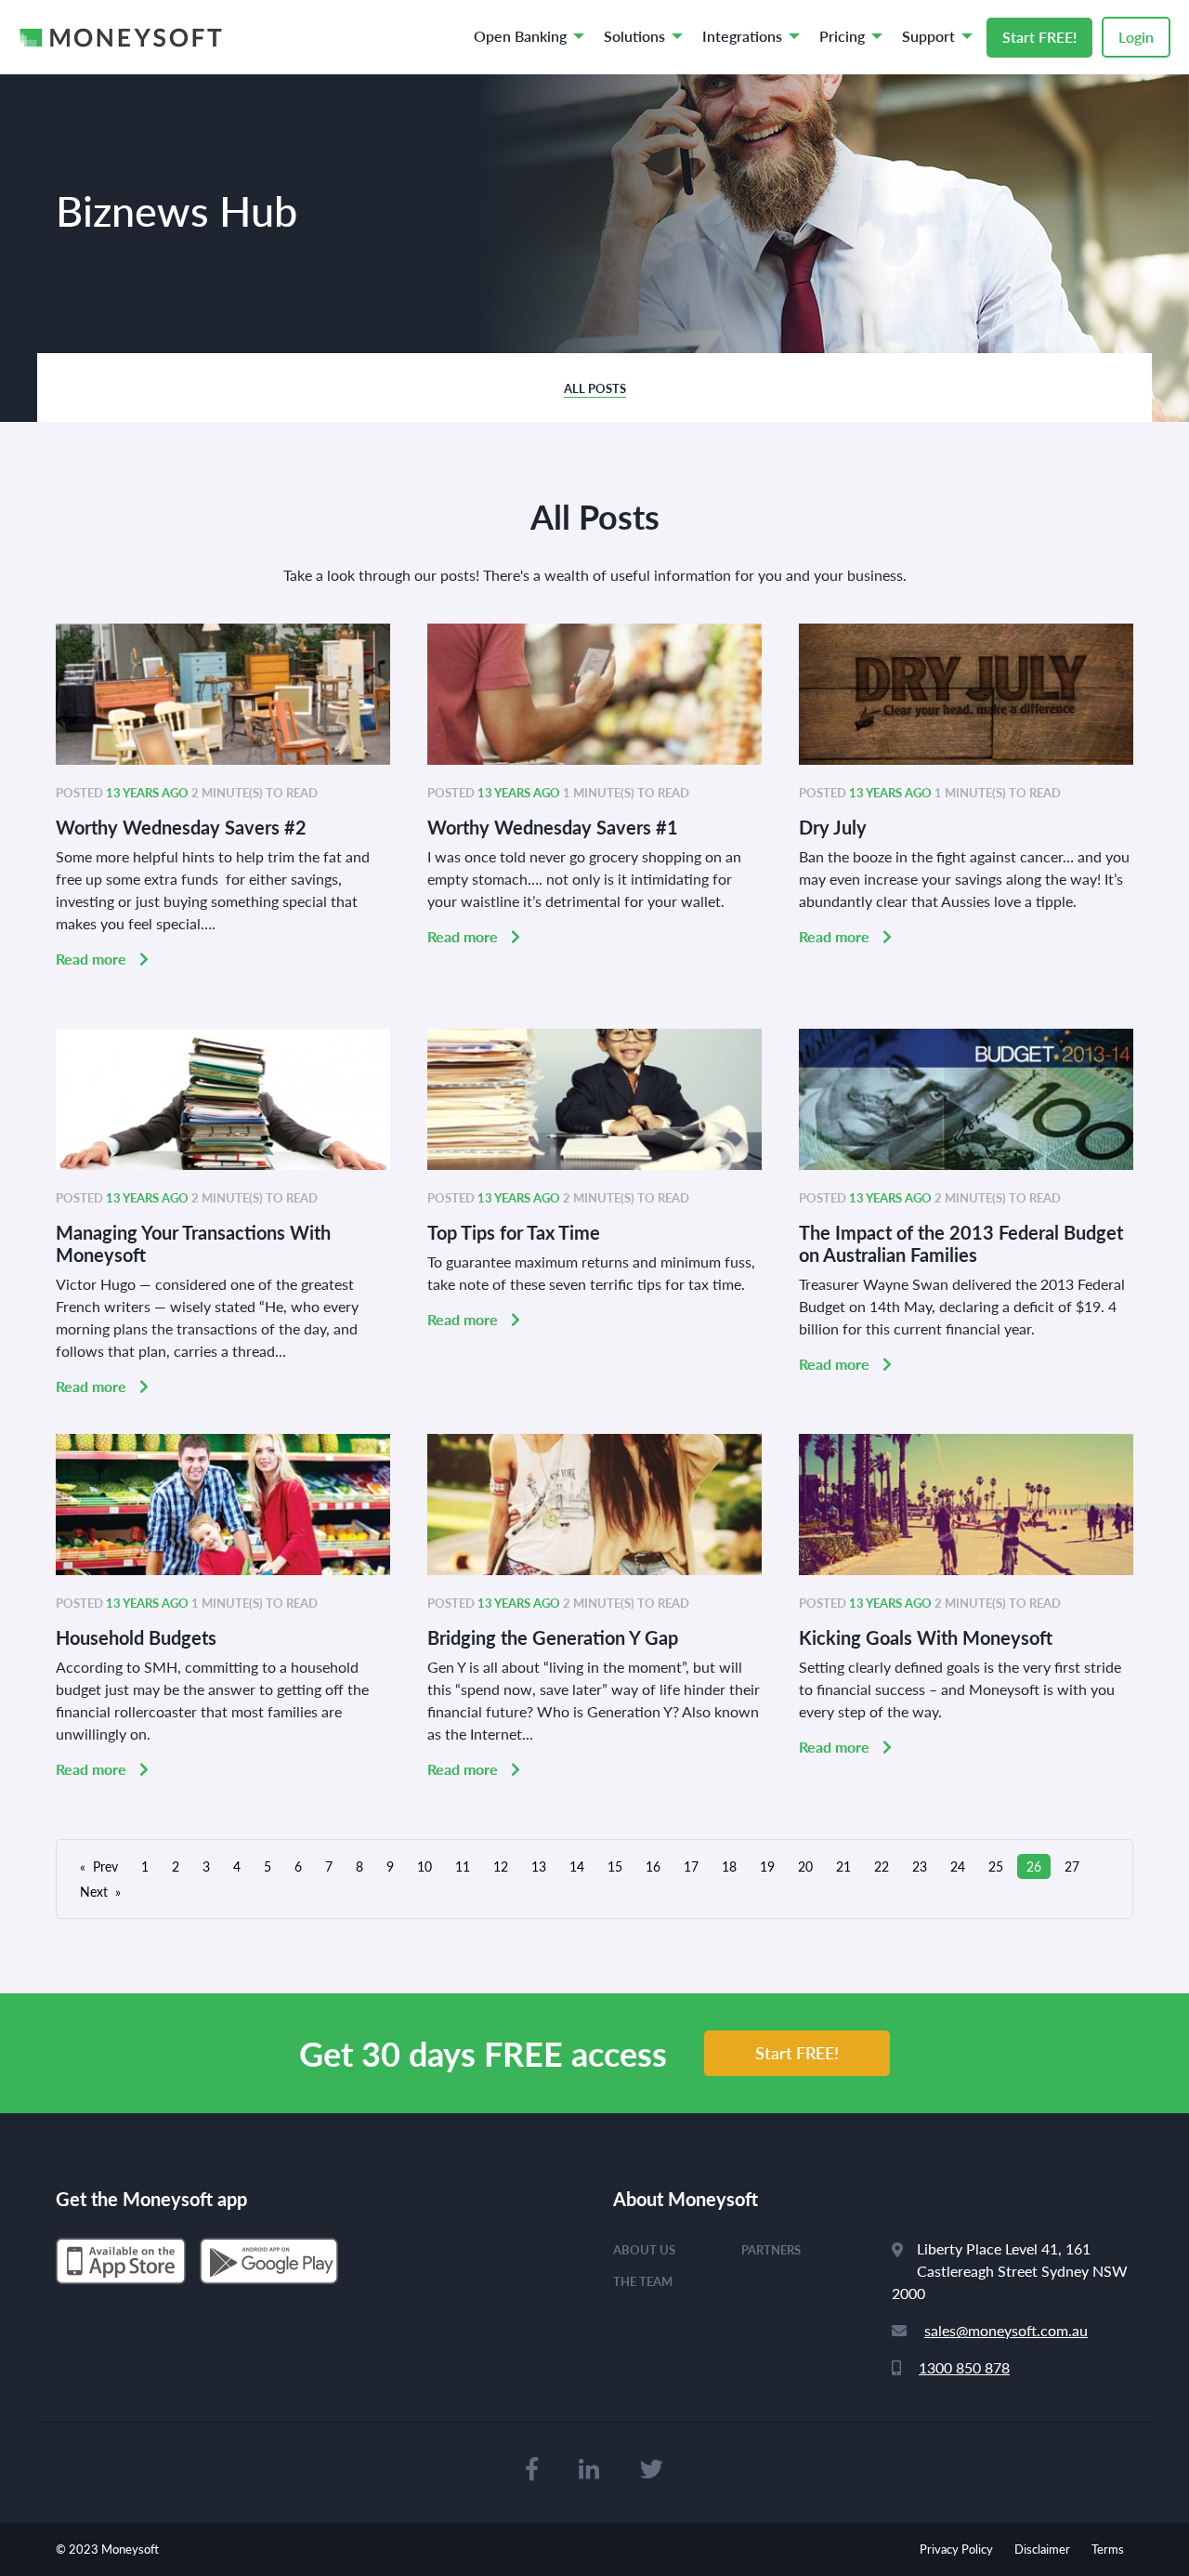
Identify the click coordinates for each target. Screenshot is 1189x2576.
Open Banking (520, 36)
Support (928, 36)
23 (920, 1866)
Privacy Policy (956, 2549)
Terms (1108, 2549)
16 (653, 1866)
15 (615, 1866)
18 (729, 1866)
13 (539, 1866)
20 (805, 1866)
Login (1136, 37)
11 (463, 1866)
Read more (93, 959)
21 (843, 1866)
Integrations (742, 36)
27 (1072, 1866)
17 (691, 1866)
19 (767, 1866)
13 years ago (147, 792)
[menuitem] (524, 37)
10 (425, 1866)
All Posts (595, 388)
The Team (643, 2281)
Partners (771, 2249)
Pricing (842, 36)
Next (94, 1891)
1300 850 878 (964, 2367)
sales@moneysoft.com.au (1006, 2330)
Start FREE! (1039, 37)
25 (996, 1866)
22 (882, 1866)
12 (501, 1866)
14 (577, 1866)
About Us (644, 2249)
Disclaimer (1042, 2549)
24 (958, 1866)
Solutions (634, 36)
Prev (105, 1866)
